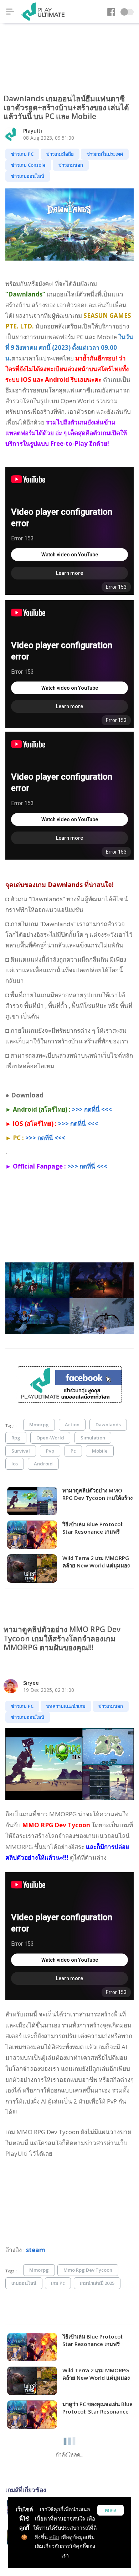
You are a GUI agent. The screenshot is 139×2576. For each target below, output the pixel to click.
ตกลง (110, 2510)
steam (36, 2250)
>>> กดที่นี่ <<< (92, 1109)
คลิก (54, 2537)
